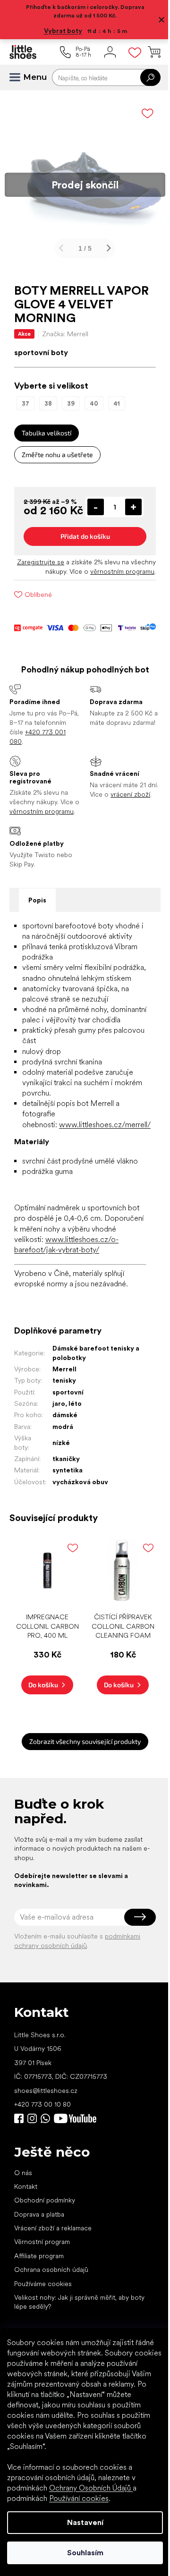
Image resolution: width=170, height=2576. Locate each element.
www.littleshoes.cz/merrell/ (105, 1196)
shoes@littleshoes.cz (46, 2169)
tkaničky (66, 1541)
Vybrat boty (59, 31)
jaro (58, 1486)
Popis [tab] (37, 941)
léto (75, 1486)
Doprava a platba (39, 2293)
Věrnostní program (42, 2321)
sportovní (68, 1475)
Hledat (143, 77)
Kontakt (26, 2265)
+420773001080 (47, 2198)
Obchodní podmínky (45, 2279)
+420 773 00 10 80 (42, 2183)
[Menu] (19, 77)
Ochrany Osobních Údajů (91, 2488)
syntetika (67, 1553)
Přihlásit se (133, 1996)
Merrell (64, 1452)
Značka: (65, 327)
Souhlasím (81, 2553)
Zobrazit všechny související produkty (82, 1821)
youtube (75, 2198)
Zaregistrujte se (60, 584)
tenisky (64, 1463)
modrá (62, 1509)
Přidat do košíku (81, 558)
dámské (64, 1497)
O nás (23, 2252)
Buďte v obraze (19, 2198)
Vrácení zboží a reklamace (53, 2307)
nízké (61, 1525)
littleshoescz (32, 2198)
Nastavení (81, 2522)
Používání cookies (79, 2498)
